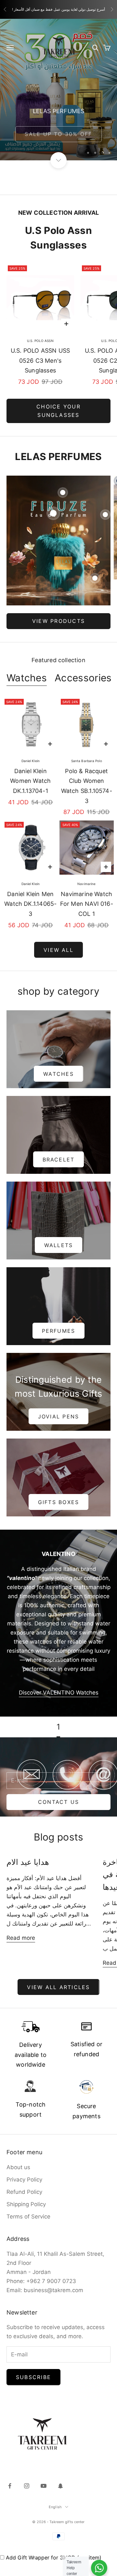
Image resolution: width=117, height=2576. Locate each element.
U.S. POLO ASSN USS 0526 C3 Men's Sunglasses (40, 360)
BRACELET (59, 1160)
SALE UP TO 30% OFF (58, 131)
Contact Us (58, 1802)
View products (58, 621)
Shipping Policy (26, 2204)
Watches (27, 678)
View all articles (58, 1987)
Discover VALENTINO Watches (59, 1693)
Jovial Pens (59, 1416)
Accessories (83, 678)
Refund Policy (24, 2192)
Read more (21, 1938)
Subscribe (33, 2377)
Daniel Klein (31, 761)
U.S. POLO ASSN (40, 341)
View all (58, 950)
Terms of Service (28, 2217)
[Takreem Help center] (99, 2568)
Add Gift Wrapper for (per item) (54, 2558)
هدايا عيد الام (28, 1862)
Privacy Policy (24, 2180)
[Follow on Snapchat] (60, 2486)
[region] (58, 90)
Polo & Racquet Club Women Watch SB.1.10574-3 (87, 786)
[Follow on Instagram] (27, 2486)
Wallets (59, 1245)
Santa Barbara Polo (87, 761)
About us (18, 2167)
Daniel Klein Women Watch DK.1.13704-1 (30, 781)
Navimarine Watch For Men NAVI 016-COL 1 (87, 904)
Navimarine (86, 884)
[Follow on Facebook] (10, 2486)
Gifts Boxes (59, 1502)
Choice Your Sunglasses (58, 411)
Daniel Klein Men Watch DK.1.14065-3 (30, 904)
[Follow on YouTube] (44, 2486)
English (55, 2507)
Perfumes (59, 1331)
